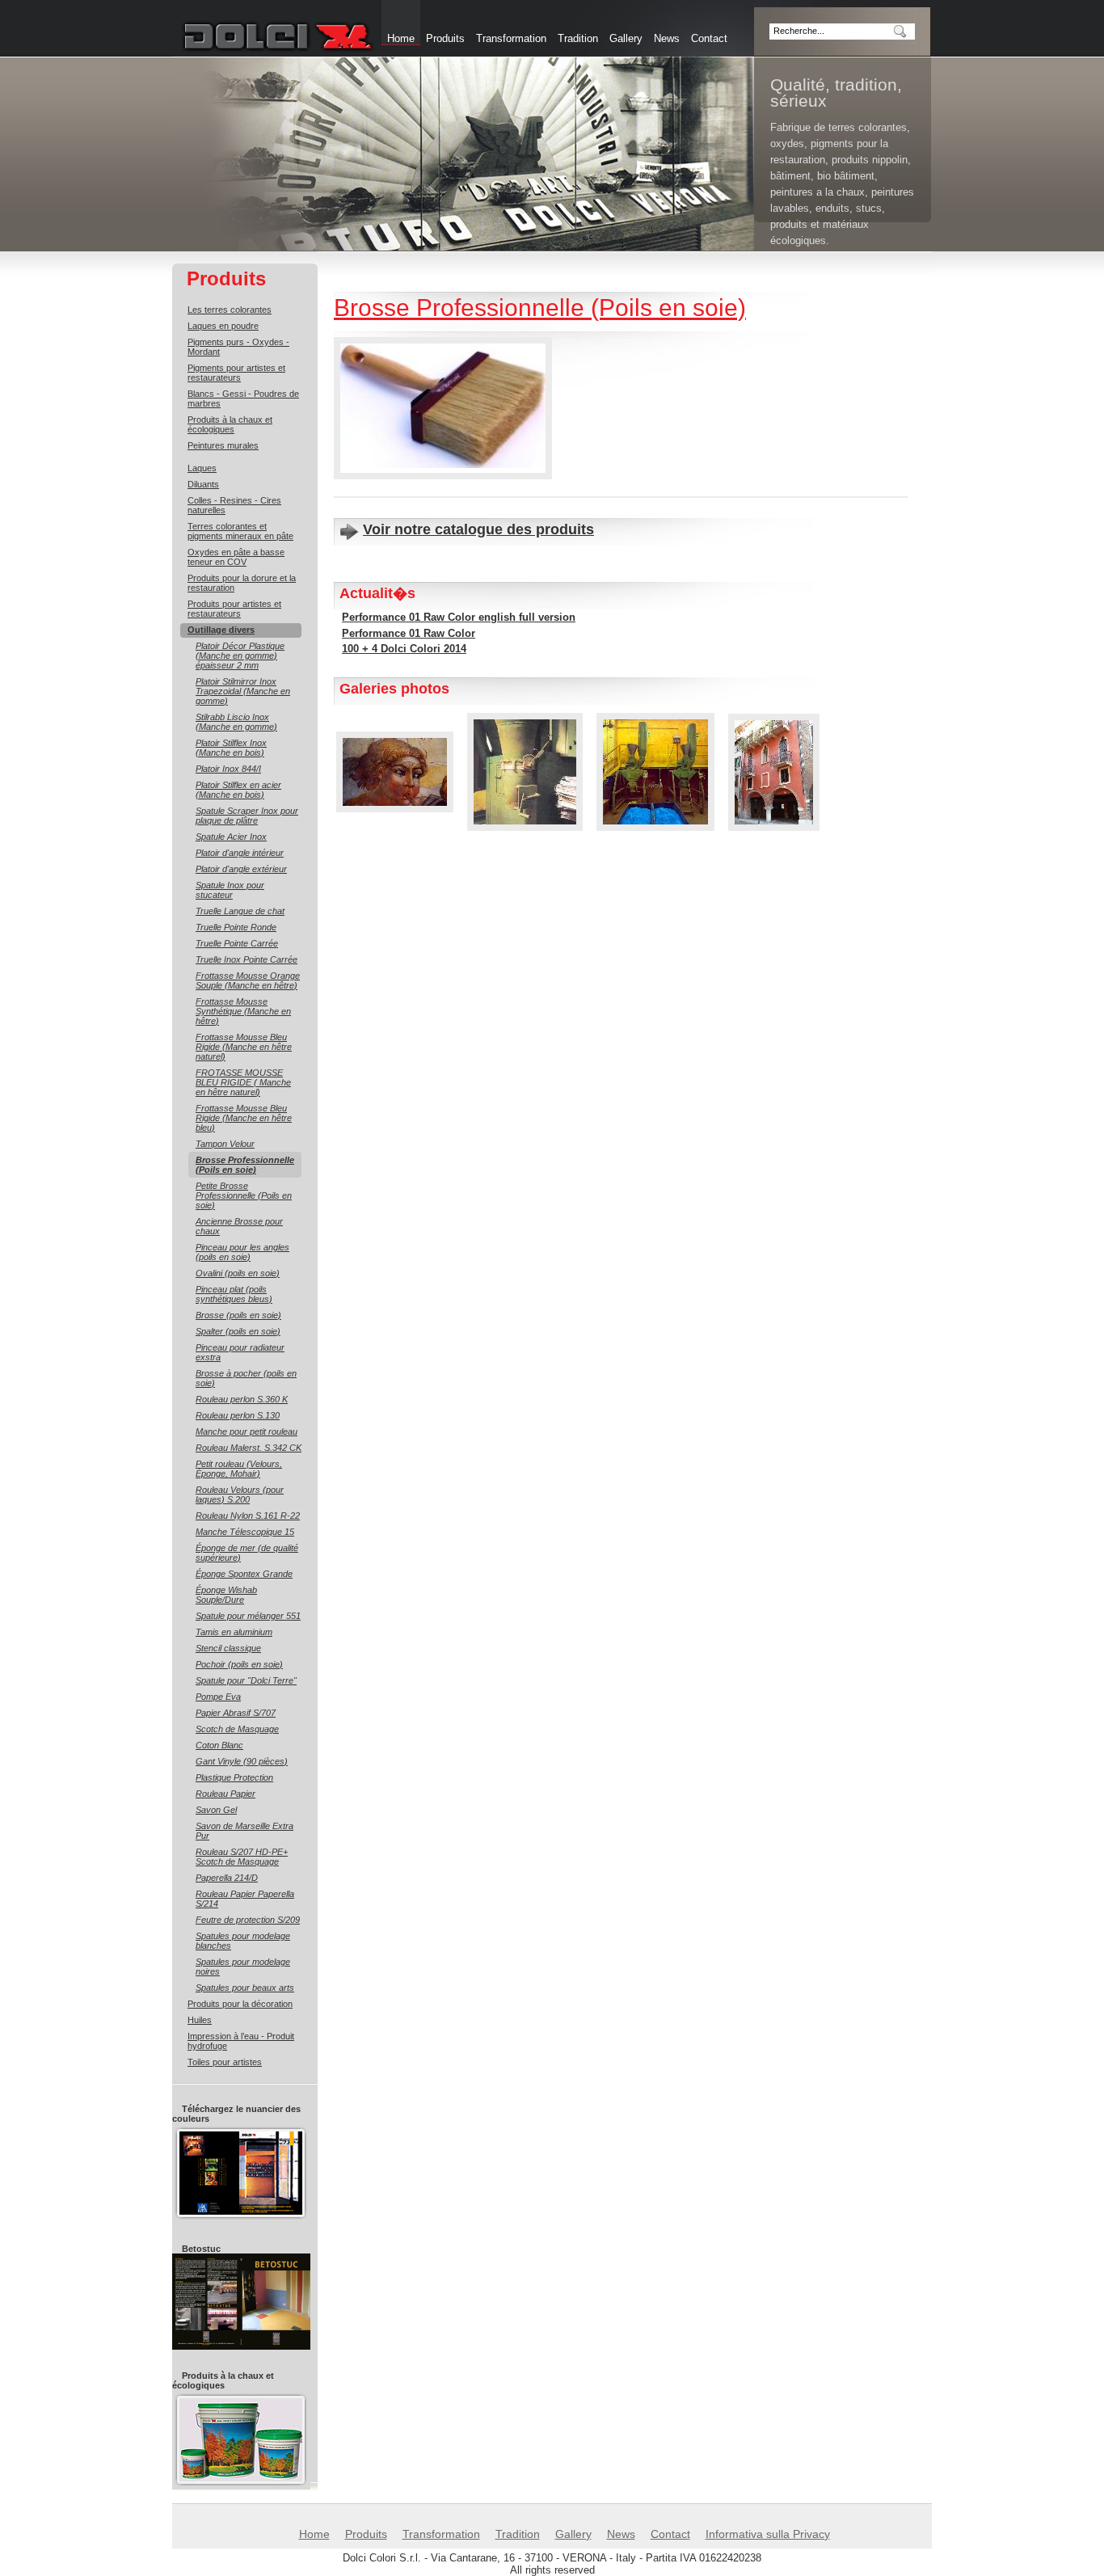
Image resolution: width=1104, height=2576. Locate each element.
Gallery (626, 38)
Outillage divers (221, 630)
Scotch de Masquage (237, 1729)
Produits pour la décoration (240, 2004)
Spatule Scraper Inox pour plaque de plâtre (247, 816)
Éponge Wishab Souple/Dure (226, 1595)
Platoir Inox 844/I (228, 769)
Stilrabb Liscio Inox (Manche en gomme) (236, 722)
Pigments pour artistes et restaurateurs (236, 373)
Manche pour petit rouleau (247, 1431)
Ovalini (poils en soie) (238, 1273)
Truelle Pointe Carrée (237, 943)
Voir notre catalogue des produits (478, 529)
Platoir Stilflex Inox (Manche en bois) (231, 748)
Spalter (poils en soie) (238, 1331)
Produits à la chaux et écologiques (230, 424)
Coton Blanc (219, 1745)
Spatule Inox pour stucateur (230, 890)
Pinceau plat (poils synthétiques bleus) (234, 1294)
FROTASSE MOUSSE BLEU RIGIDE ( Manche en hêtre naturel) (243, 1082)
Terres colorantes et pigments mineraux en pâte (240, 531)
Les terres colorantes (230, 310)
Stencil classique (228, 1648)
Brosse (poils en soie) (238, 1315)
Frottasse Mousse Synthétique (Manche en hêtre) (243, 1011)
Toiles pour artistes (225, 2062)
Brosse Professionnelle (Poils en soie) (245, 1165)
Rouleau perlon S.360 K (242, 1399)
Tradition (578, 38)
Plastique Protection (234, 1777)
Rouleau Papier (225, 1794)
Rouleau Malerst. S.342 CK (249, 1448)
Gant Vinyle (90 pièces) (242, 1761)
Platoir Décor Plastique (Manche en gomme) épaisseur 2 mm (240, 656)
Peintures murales (223, 445)
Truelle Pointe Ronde (236, 927)
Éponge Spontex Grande (244, 1574)
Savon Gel (216, 1810)
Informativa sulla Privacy (768, 2534)
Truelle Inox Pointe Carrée (247, 959)
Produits (445, 38)
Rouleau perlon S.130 (238, 1415)
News (667, 38)
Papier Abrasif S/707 (236, 1713)
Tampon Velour (225, 1144)
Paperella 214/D (227, 1878)
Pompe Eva (218, 1697)
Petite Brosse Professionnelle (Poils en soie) (244, 1195)
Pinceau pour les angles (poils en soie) (242, 1252)
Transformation (511, 38)
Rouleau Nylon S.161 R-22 (248, 1516)
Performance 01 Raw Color (409, 633)
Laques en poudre (223, 326)
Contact (709, 38)
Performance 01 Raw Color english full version (459, 617)
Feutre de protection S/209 (248, 1920)
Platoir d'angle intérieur (240, 853)
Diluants (203, 484)
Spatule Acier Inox (231, 837)
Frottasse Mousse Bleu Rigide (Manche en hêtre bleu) (244, 1118)
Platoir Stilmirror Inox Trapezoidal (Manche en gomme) (243, 691)
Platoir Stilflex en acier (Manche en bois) (238, 790)
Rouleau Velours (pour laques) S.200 (240, 1495)
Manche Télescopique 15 (245, 1532)
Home (314, 2534)
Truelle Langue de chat (240, 911)
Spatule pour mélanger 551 (248, 1616)
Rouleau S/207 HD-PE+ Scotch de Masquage (242, 1857)
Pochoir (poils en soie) (239, 1664)
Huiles (200, 2020)
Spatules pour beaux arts (245, 1988)
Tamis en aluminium (234, 1632)
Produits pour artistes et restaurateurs (234, 609)
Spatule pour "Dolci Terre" (246, 1680)
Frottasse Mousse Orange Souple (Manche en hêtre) (248, 980)
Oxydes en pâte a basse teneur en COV (236, 557)
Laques (202, 468)
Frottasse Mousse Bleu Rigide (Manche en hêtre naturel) (244, 1047)
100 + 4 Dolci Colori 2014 (404, 649)
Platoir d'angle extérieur (241, 869)
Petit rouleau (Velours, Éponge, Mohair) (239, 1469)
